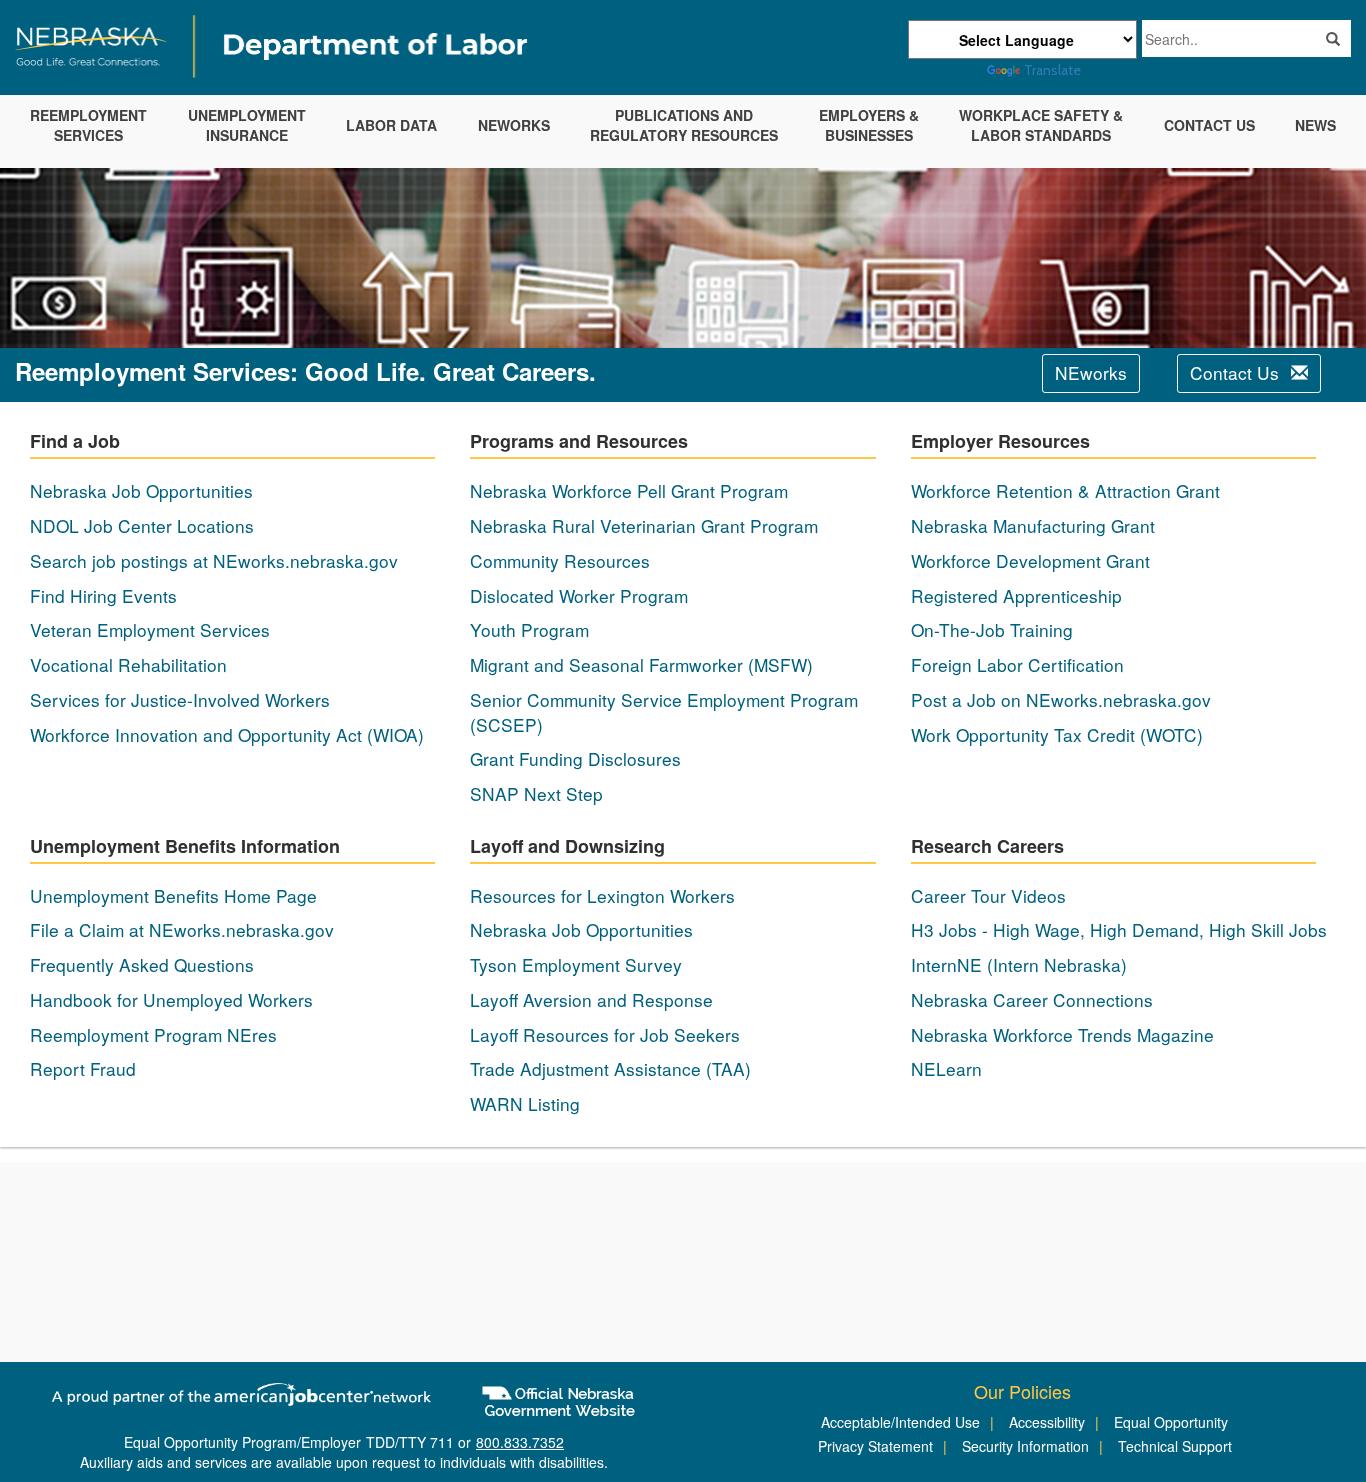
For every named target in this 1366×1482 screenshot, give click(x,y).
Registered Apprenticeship (1016, 596)
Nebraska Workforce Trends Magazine (1062, 1035)
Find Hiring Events (103, 596)
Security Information (1025, 1446)
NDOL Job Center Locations (142, 526)
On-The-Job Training (992, 630)
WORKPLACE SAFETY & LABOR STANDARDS (1041, 125)
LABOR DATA (391, 125)
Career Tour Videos (988, 896)
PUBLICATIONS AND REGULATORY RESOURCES (684, 125)
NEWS (1315, 125)
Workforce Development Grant (1030, 561)
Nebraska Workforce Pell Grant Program (629, 491)
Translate (1052, 70)
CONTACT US (1209, 125)
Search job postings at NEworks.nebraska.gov (214, 561)
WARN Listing (525, 1104)
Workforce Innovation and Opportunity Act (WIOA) (227, 735)
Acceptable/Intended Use (900, 1422)
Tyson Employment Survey (576, 965)
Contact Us (1237, 372)
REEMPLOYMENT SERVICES (88, 125)
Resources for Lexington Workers (602, 896)
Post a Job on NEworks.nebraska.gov (1061, 700)
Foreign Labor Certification (1017, 665)
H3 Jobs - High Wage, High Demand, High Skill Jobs (1119, 930)
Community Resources (560, 561)
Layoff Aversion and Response (591, 1000)
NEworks (1091, 372)
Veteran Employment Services (150, 630)
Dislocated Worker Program (579, 596)
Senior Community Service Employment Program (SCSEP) (664, 712)
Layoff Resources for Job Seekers (605, 1035)
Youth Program (529, 630)
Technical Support (1175, 1446)
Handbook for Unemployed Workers (171, 1000)
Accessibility (1047, 1422)
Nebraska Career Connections (1032, 1000)
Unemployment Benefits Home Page (173, 896)
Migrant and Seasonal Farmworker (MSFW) (641, 665)
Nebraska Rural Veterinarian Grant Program (644, 526)
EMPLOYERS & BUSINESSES (869, 125)
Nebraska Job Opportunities (141, 491)
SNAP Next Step (536, 794)
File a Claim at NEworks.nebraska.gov (182, 930)
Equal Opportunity (1171, 1422)
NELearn (946, 1069)
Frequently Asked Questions (142, 965)
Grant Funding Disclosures (575, 759)
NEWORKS (514, 125)
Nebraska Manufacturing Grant (1033, 526)
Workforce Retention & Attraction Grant (1065, 491)
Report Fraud (83, 1069)
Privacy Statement (875, 1446)
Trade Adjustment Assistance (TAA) (610, 1069)
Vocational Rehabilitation (128, 665)
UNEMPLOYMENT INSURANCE (247, 125)
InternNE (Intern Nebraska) (1019, 965)
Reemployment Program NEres (153, 1035)
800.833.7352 (520, 1442)
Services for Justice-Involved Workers (180, 700)
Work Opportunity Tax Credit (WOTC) (1057, 735)
